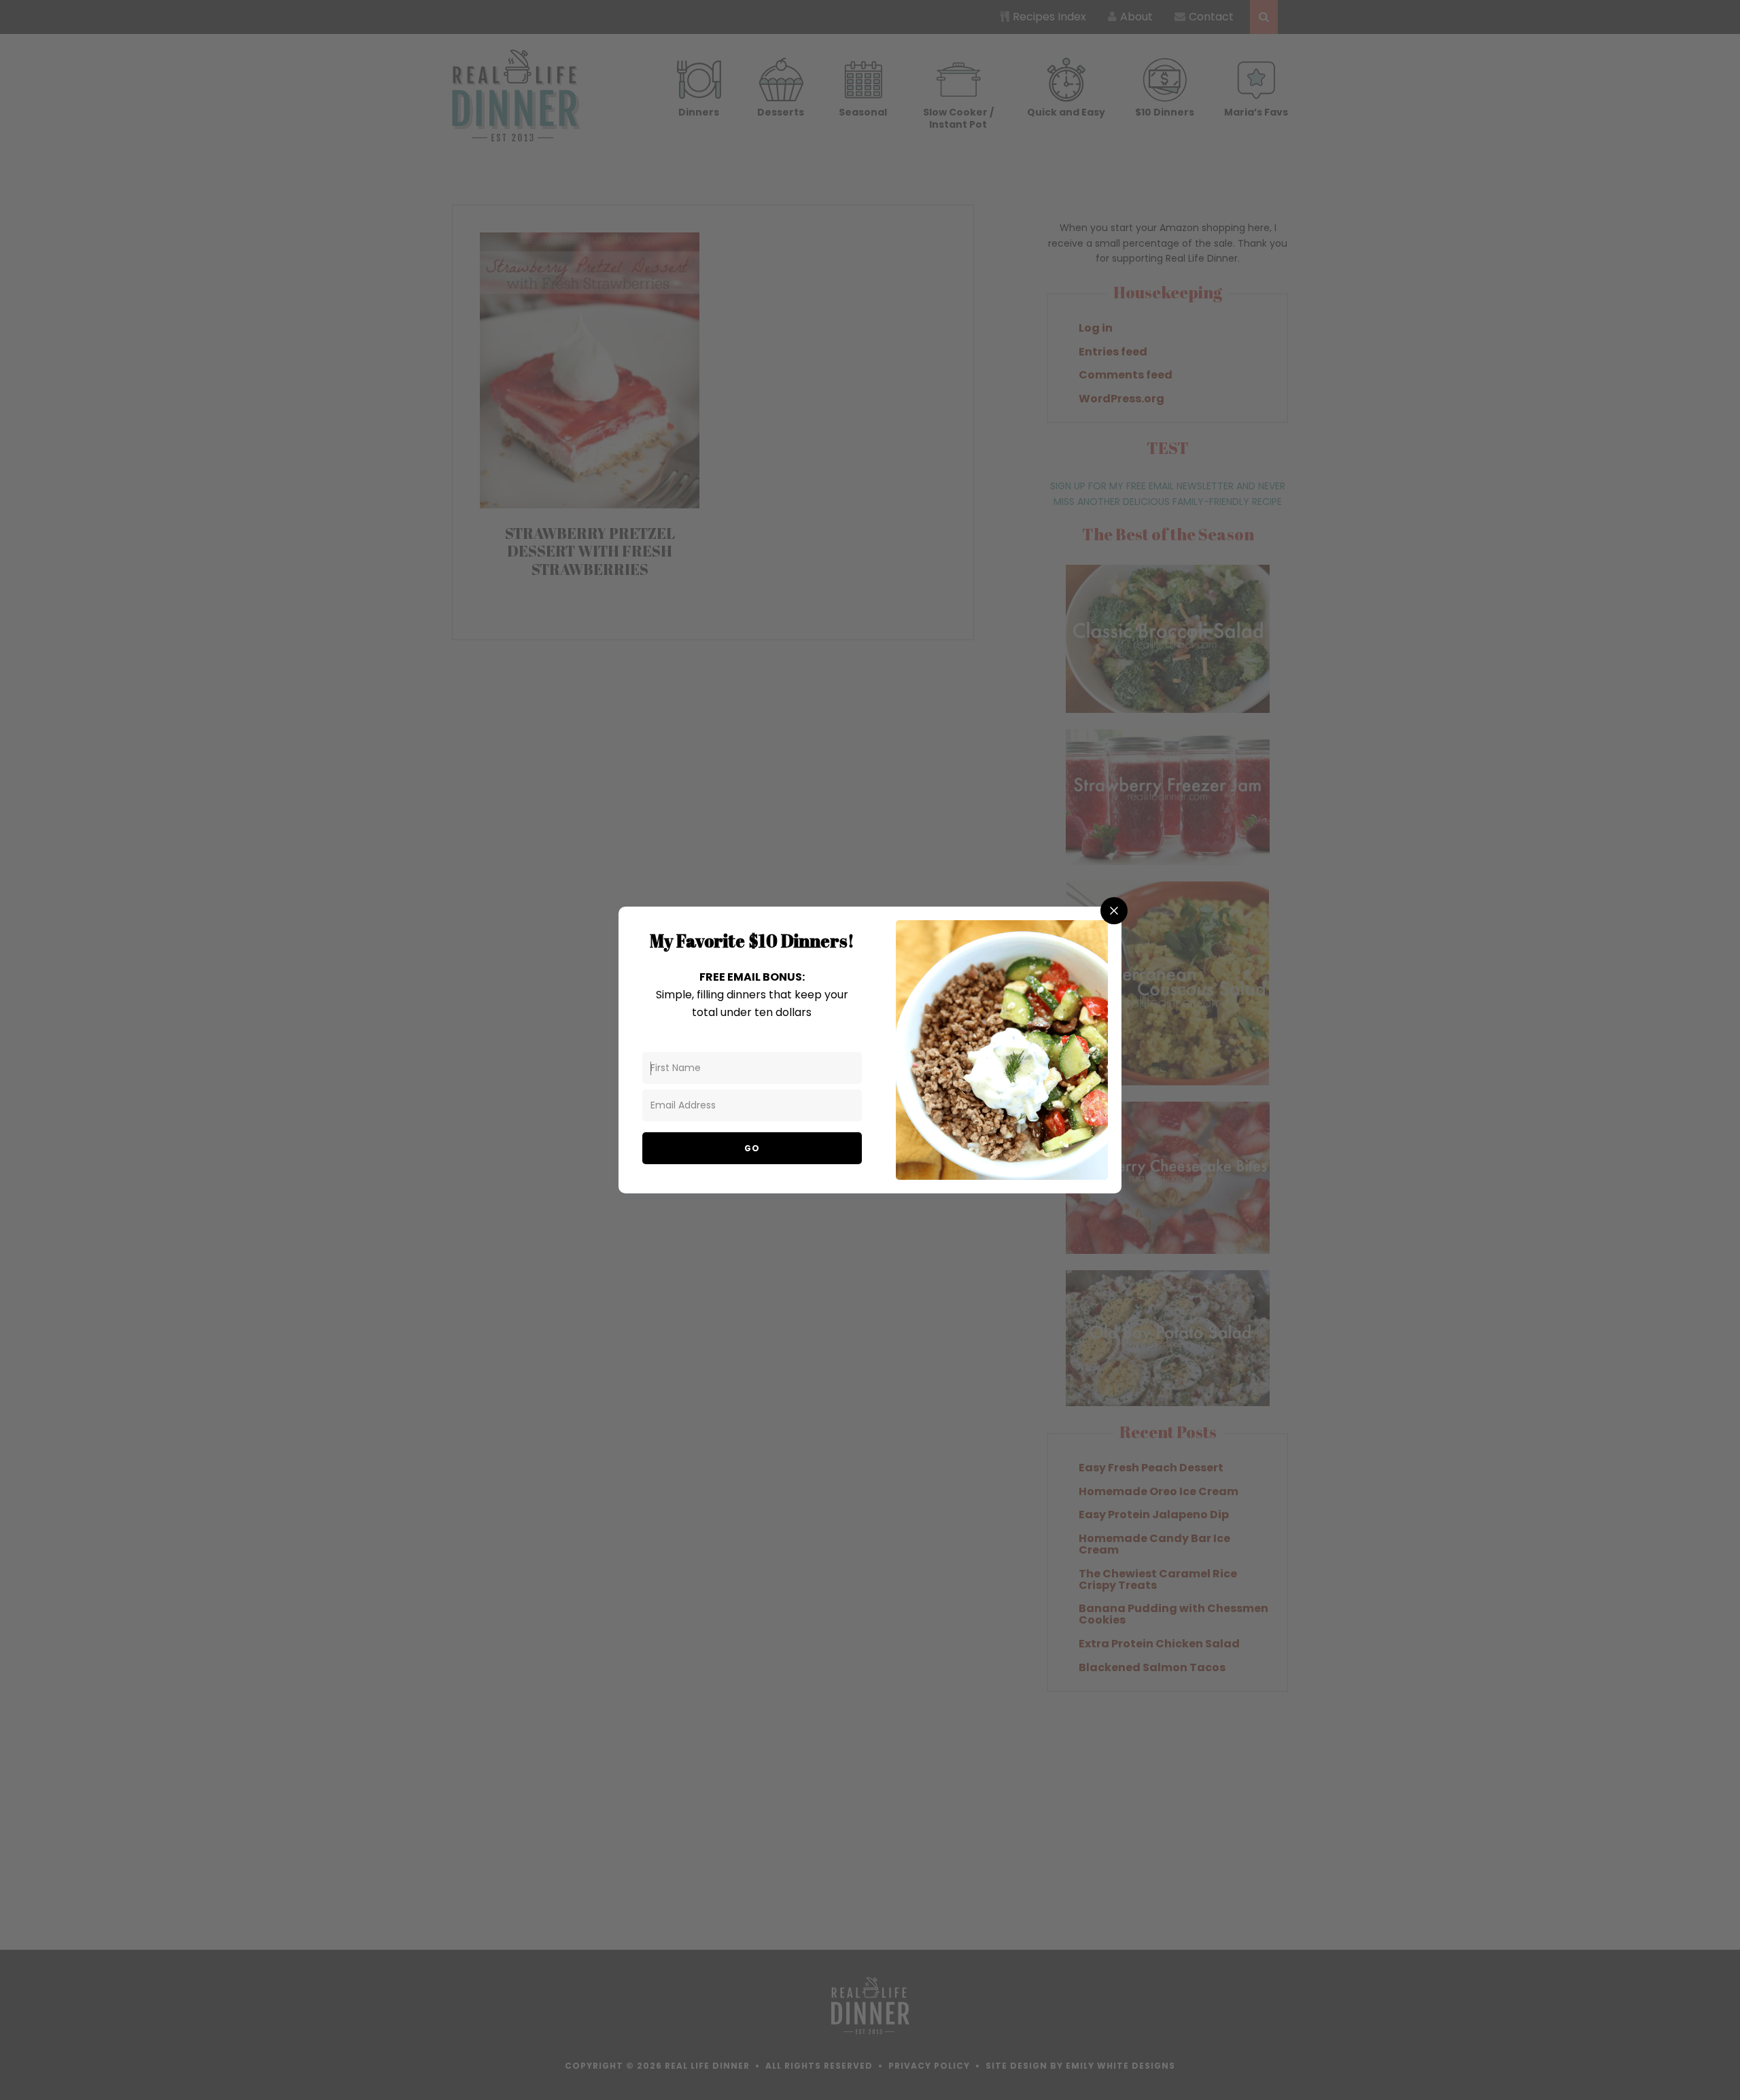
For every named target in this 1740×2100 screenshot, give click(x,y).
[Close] (1114, 911)
